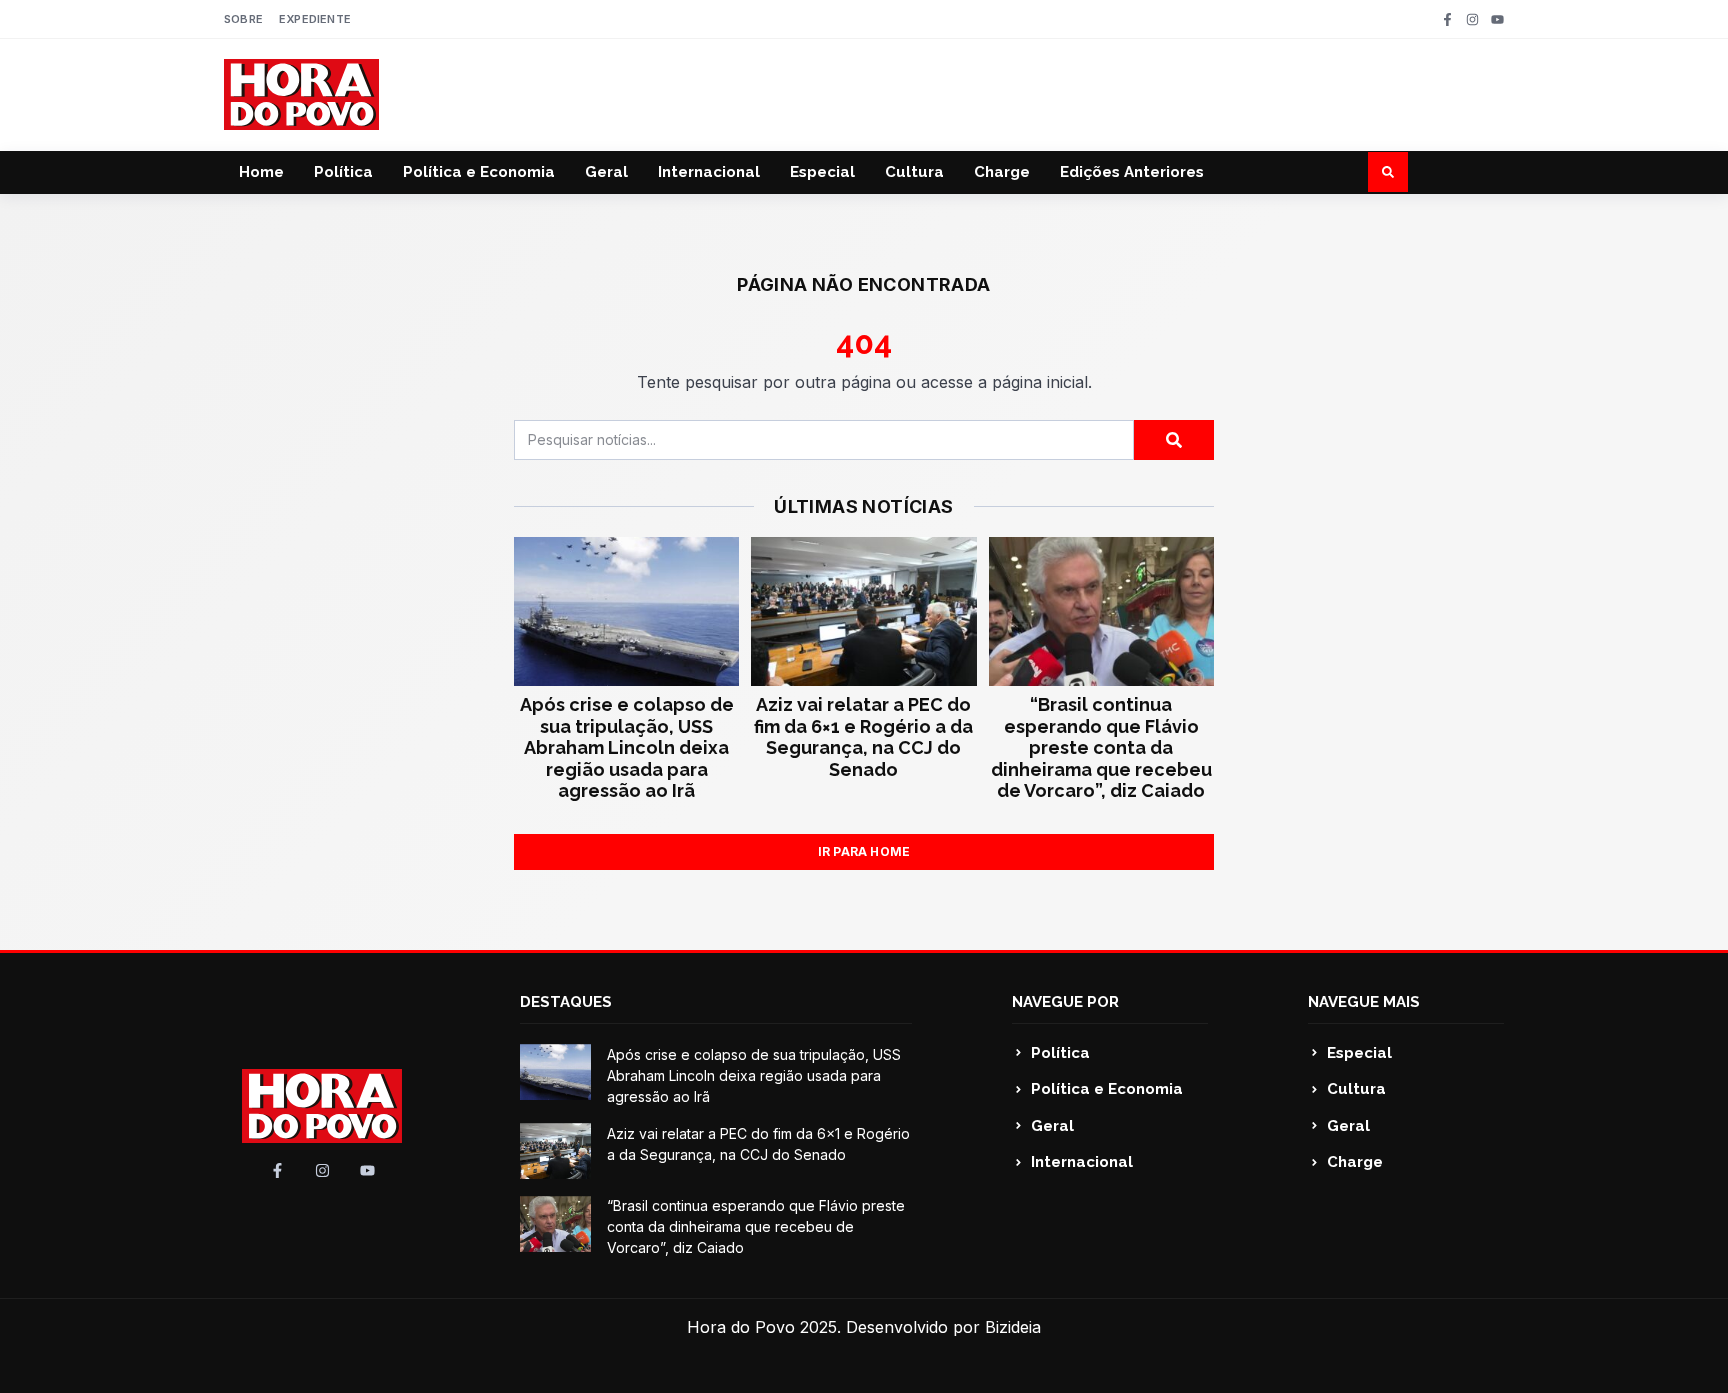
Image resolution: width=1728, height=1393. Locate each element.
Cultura (914, 172)
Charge (1002, 172)
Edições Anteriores (1132, 172)
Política (343, 172)
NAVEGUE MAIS (1364, 1002)
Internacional (709, 172)
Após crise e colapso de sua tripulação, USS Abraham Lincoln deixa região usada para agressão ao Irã (627, 747)
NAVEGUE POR (1065, 1002)
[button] (1388, 172)
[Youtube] (1497, 19)
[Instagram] (1472, 19)
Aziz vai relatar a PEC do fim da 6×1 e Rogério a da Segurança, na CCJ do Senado (863, 737)
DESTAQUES (566, 1002)
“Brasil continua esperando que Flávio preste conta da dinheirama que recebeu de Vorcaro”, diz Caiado (1101, 747)
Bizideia (1013, 1327)
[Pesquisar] (1174, 440)
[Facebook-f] (1447, 19)
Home (261, 172)
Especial (822, 172)
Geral (606, 172)
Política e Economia (479, 172)
